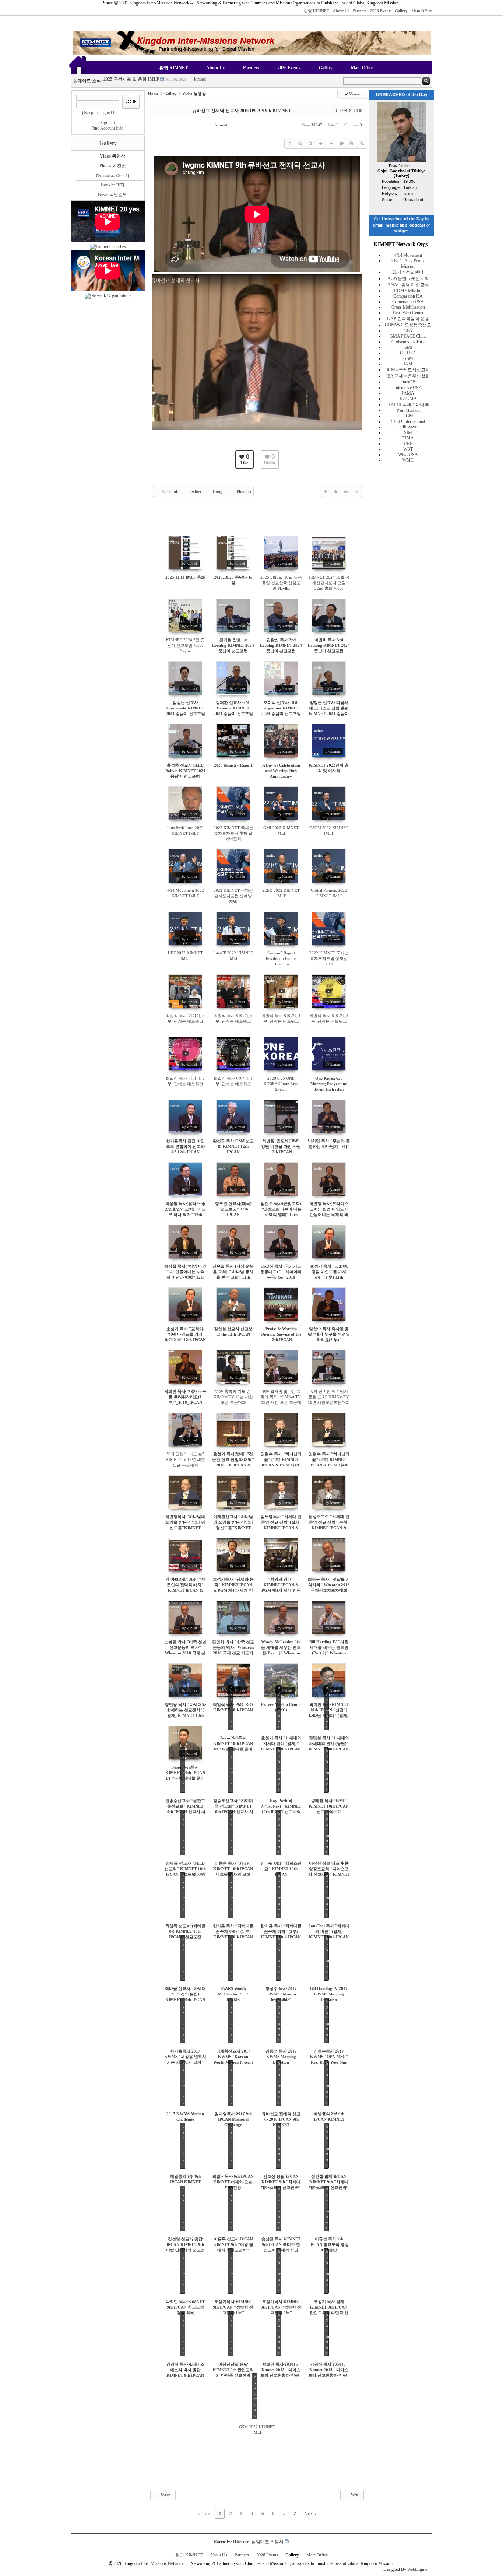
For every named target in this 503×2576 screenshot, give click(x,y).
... (284, 2514)
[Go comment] (341, 143)
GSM (408, 358)
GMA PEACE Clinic (408, 336)
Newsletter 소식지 (113, 175)
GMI (408, 347)
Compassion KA (408, 296)
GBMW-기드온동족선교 (408, 325)
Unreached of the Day (403, 219)
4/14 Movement (408, 255)
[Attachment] (362, 143)
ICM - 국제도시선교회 (408, 370)
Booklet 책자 (113, 185)
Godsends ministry (408, 342)
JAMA (408, 393)
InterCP (408, 382)
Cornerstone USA (408, 302)
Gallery (401, 11)
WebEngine (417, 2569)
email (378, 225)
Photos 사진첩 (113, 166)
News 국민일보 (112, 194)
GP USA (408, 353)
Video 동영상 (112, 156)
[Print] (352, 143)
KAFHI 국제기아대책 (408, 404)
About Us (341, 11)
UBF (408, 444)
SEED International (408, 421)
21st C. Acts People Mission (408, 264)
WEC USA (408, 455)
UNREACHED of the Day (402, 95)
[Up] (321, 143)
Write (354, 2495)
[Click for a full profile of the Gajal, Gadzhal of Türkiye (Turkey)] (402, 161)
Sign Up (108, 123)
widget (401, 231)
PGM (408, 416)
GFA (408, 331)
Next (310, 2514)
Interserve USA (408, 388)
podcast (417, 225)
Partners (360, 11)
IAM (408, 364)
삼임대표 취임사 (268, 2542)
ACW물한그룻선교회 (408, 278)
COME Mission (408, 291)
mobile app (396, 225)
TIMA (408, 438)
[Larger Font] (300, 143)
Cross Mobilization (408, 307)
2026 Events (381, 11)
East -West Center (408, 313)
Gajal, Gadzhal (392, 171)
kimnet (198, 81)
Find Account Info (107, 128)
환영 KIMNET (316, 11)
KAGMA (408, 399)
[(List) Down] (331, 143)
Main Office (422, 11)
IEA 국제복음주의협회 (408, 376)
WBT (408, 449)
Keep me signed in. (101, 113)
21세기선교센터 (408, 272)
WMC (408, 460)
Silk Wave (408, 427)
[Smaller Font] (310, 143)
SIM (408, 432)
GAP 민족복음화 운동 (408, 319)
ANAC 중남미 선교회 (408, 285)
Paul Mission (408, 410)
